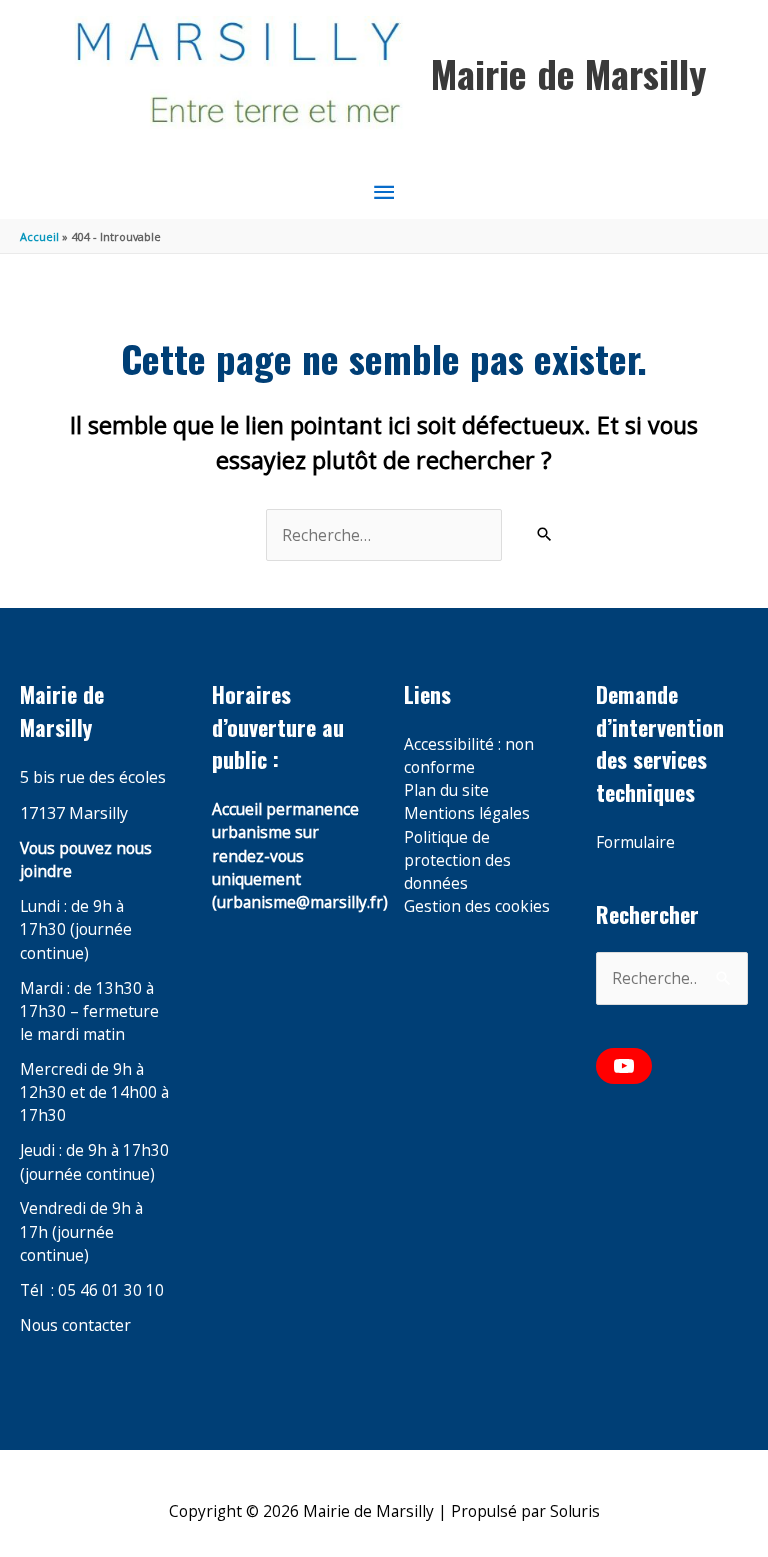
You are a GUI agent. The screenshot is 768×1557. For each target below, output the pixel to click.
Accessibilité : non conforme (469, 755)
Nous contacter (75, 1325)
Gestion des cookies (477, 906)
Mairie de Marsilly (568, 73)
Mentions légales (467, 813)
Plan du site (446, 790)
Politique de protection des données (457, 860)
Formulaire (635, 842)
